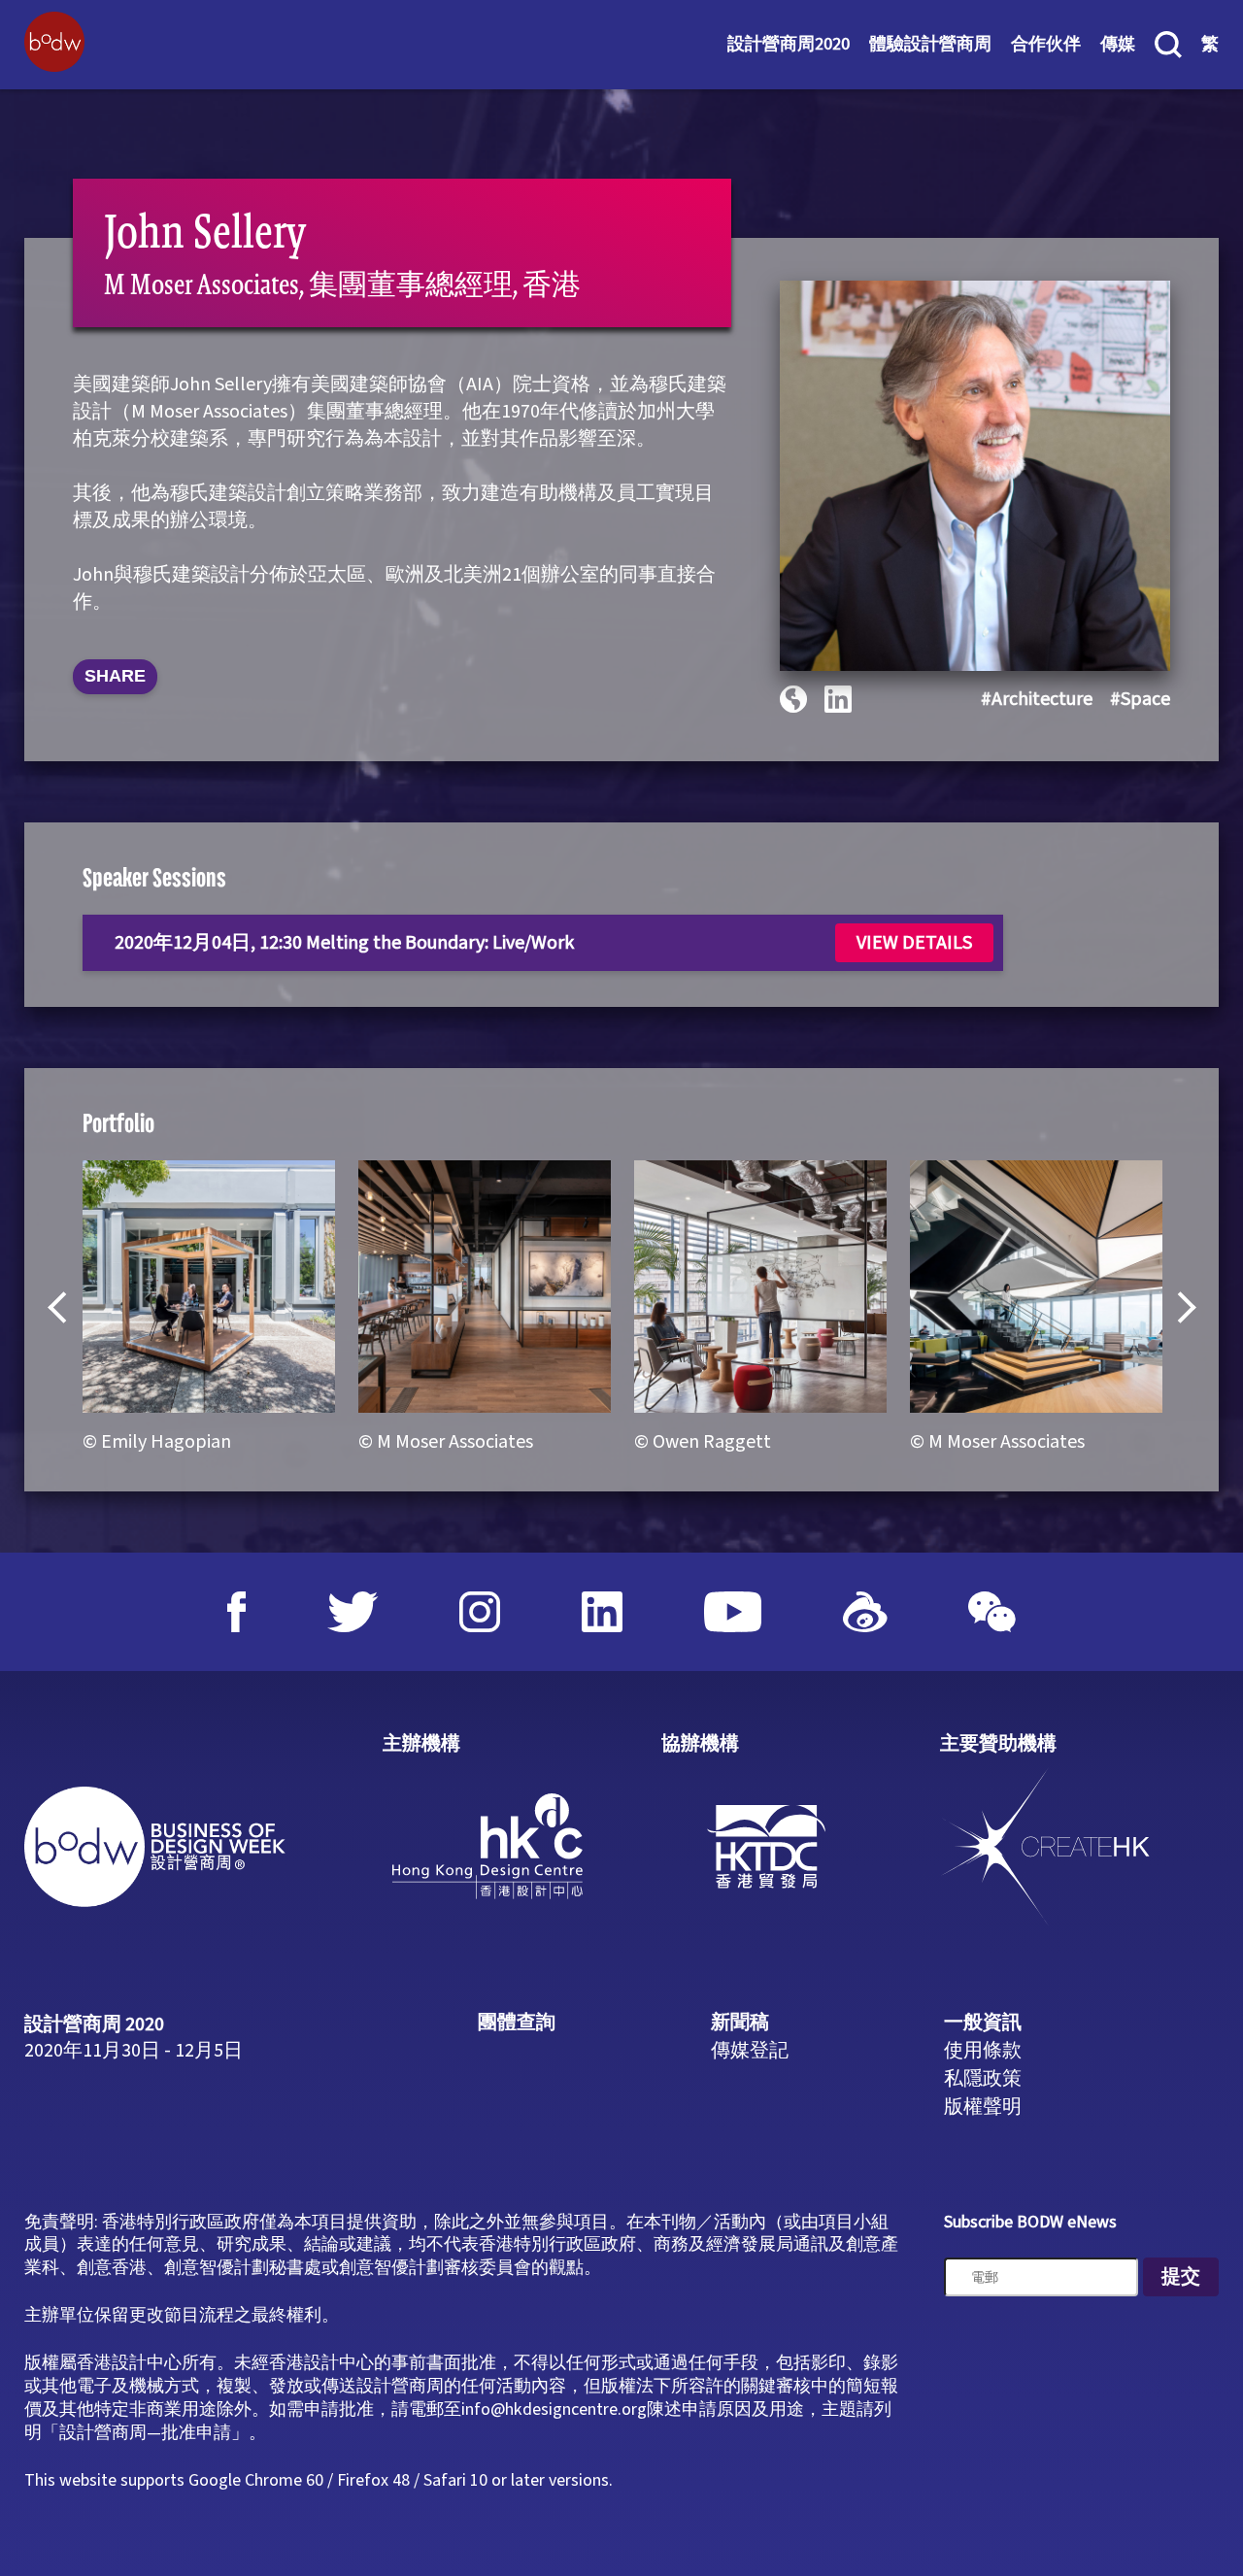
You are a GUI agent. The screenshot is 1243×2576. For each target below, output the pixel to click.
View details (914, 943)
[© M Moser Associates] (485, 1287)
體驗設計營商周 (930, 44)
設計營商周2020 (789, 44)
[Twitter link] (353, 1612)
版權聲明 (983, 2107)
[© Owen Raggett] (760, 1287)
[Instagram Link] (480, 1612)
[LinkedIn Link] (602, 1612)
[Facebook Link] (237, 1612)
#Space (1140, 699)
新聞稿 (740, 2023)
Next (1180, 1308)
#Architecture (1037, 699)
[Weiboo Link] (865, 1612)
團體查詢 (517, 2023)
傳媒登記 (750, 2051)
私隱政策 (983, 2079)
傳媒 (1118, 44)
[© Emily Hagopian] (209, 1287)
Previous (63, 1308)
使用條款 (983, 2051)
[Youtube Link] (733, 1612)
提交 (1181, 2277)
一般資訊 (983, 2023)
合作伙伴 (1046, 44)
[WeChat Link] (992, 1612)
